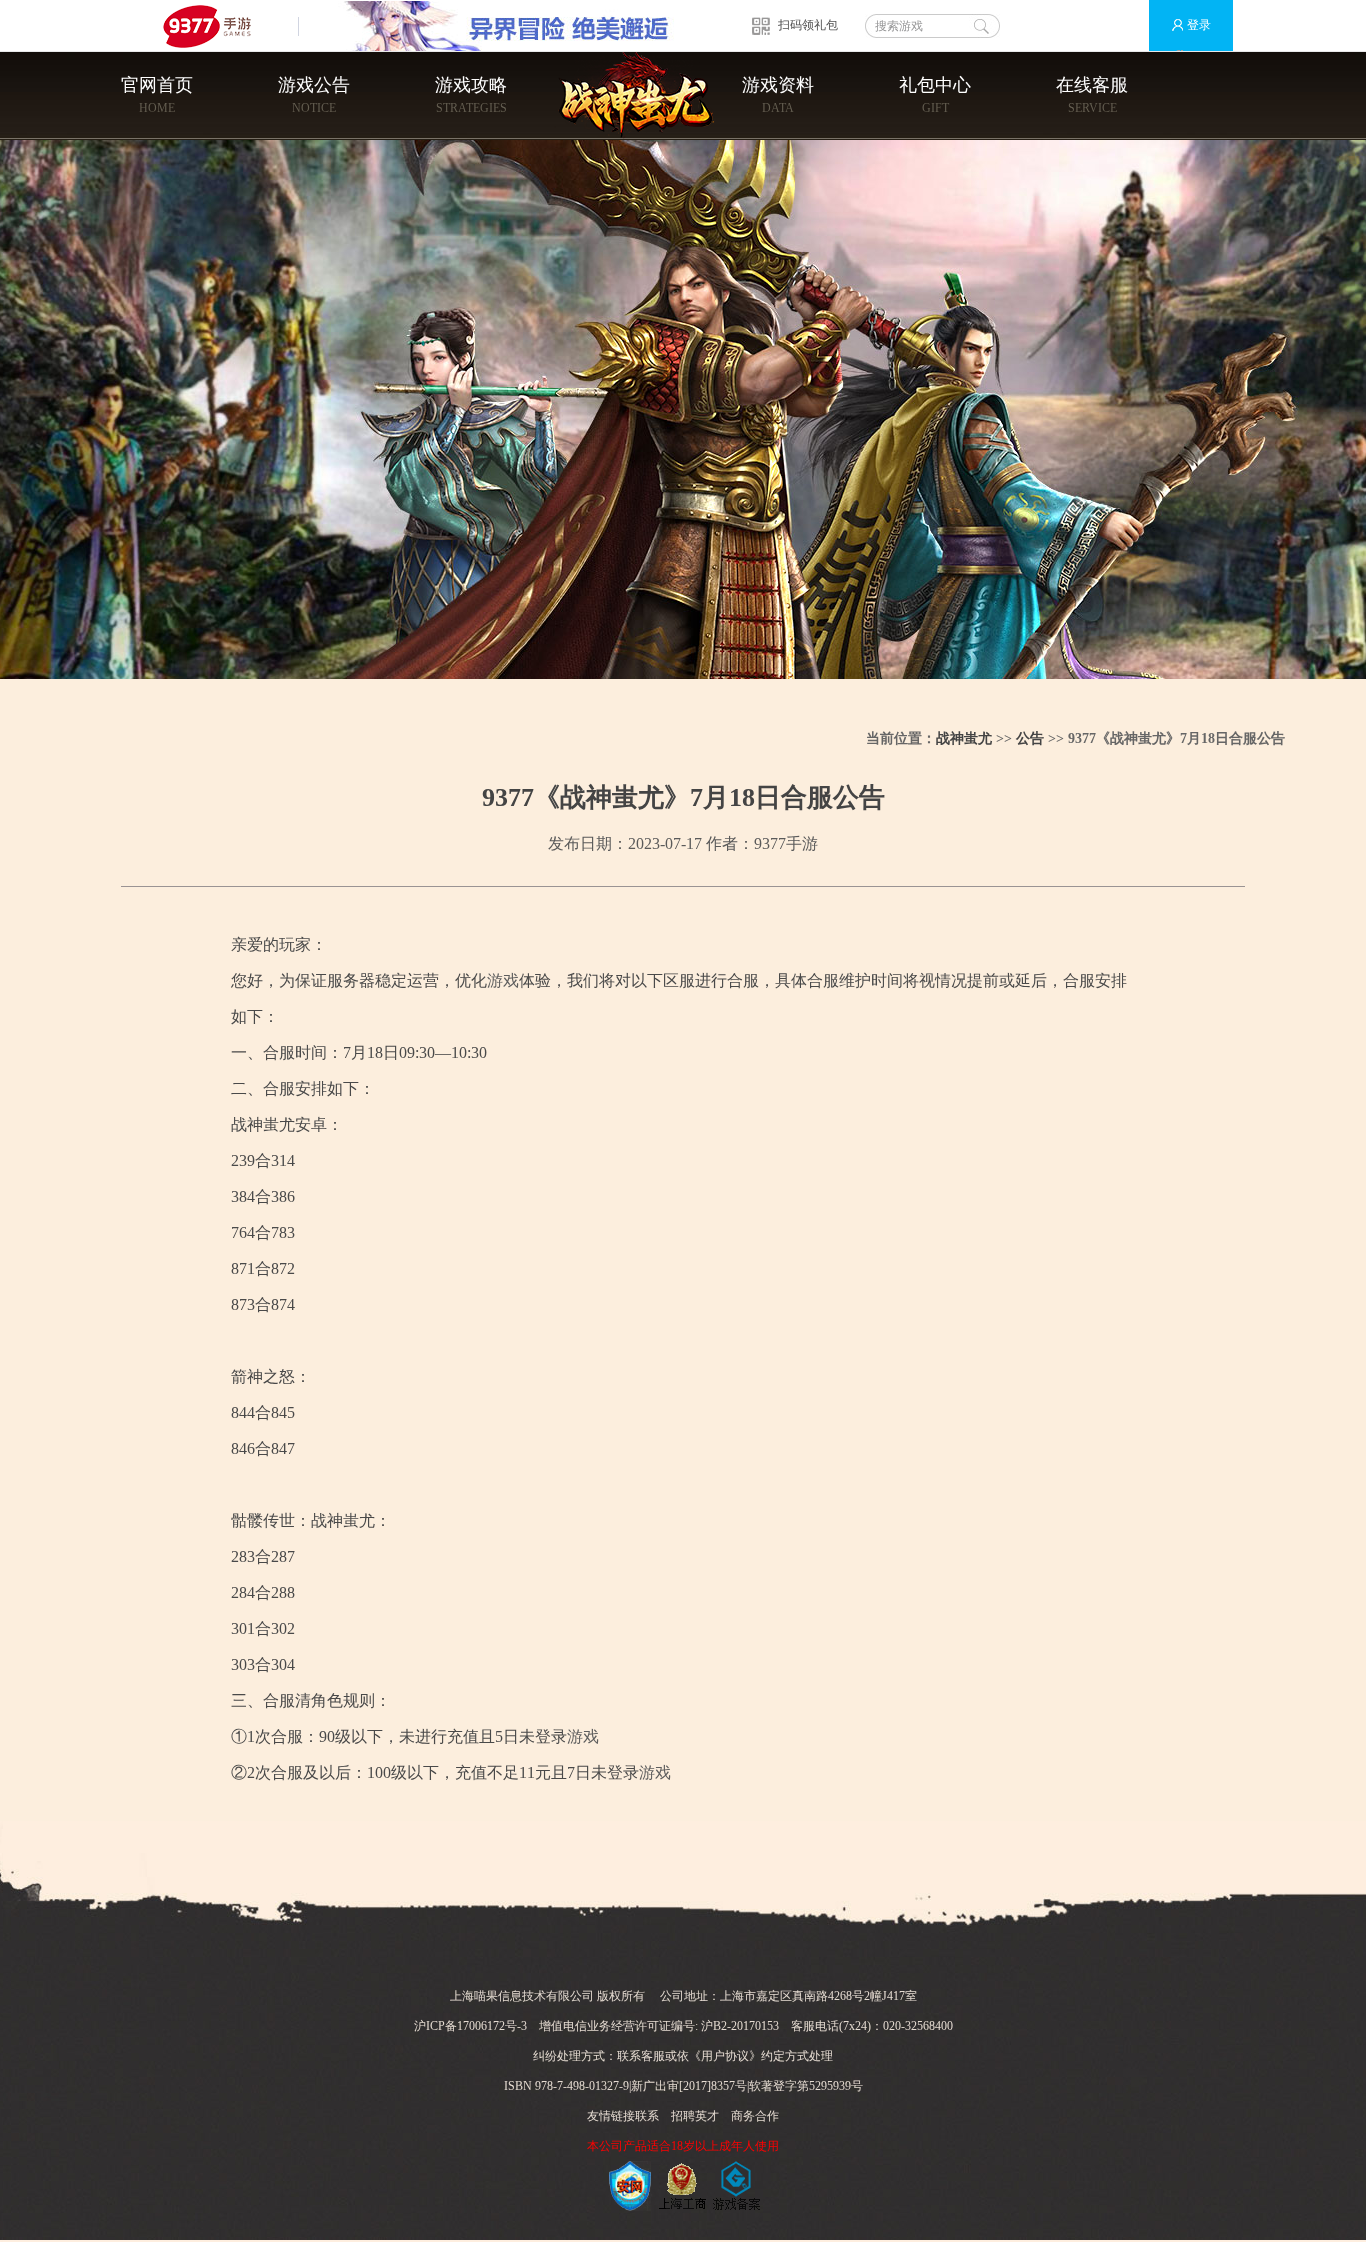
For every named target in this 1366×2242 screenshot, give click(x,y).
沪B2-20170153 (740, 2026)
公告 (1030, 738)
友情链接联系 (623, 2116)
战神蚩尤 (964, 738)
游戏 (503, 980)
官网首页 (157, 95)
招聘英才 (695, 2116)
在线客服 (1092, 95)
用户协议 (725, 2056)
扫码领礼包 (808, 25)
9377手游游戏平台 (215, 25)
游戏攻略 (471, 95)
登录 (1199, 25)
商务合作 (755, 2116)
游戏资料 (778, 95)
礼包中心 (935, 95)
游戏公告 (314, 95)
